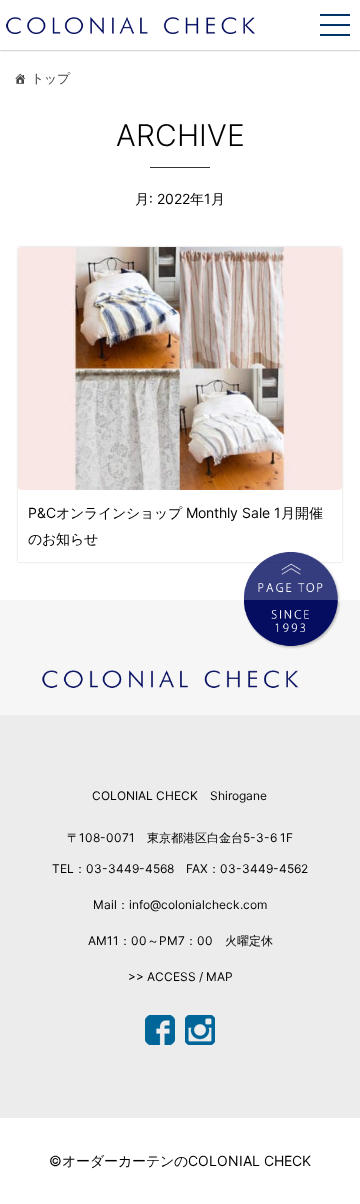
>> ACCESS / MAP (180, 976)
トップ (51, 78)
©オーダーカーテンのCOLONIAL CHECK (180, 1160)
